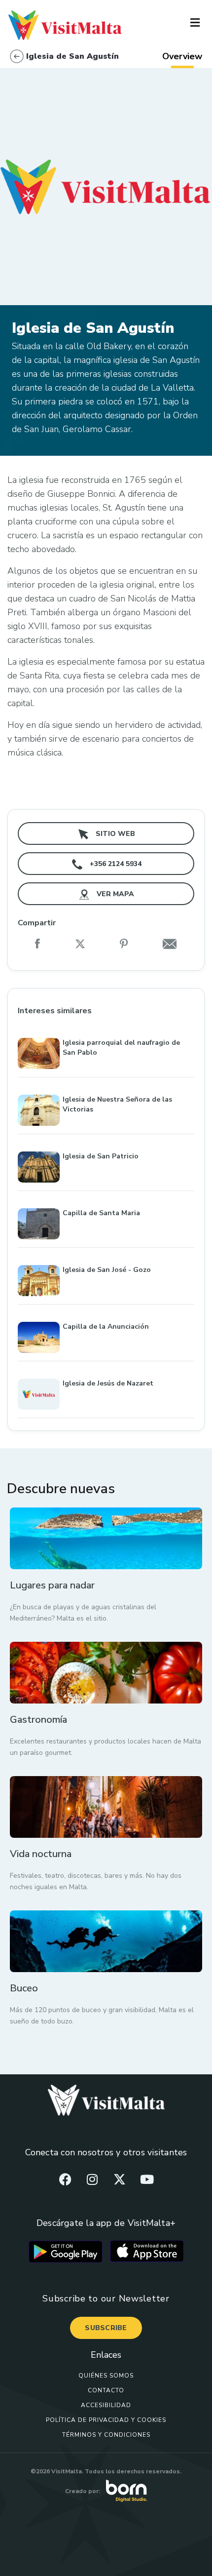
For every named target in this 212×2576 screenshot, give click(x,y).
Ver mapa (114, 894)
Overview (182, 56)
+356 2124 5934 (115, 864)
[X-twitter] (120, 2179)
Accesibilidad (106, 2405)
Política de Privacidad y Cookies (106, 2420)
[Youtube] (147, 2179)
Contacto (106, 2390)
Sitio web (114, 834)
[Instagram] (92, 2179)
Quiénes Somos (106, 2376)
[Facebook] (65, 2179)
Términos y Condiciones (106, 2435)
